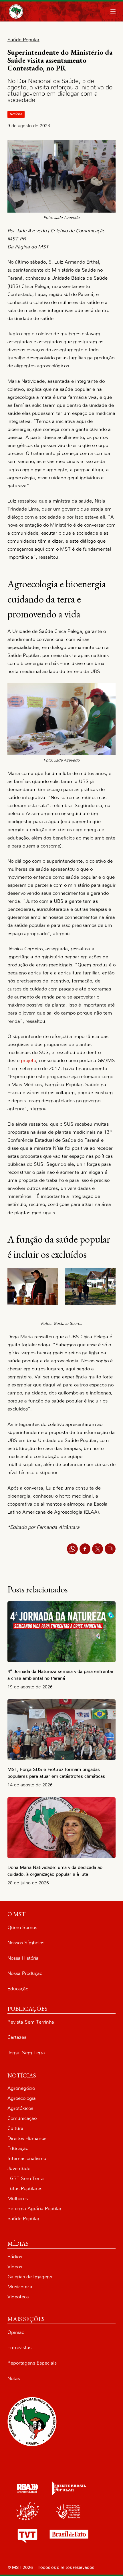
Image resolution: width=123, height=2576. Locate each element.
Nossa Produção (25, 1973)
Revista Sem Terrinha (31, 2022)
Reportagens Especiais (32, 2363)
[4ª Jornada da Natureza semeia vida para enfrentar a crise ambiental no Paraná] (61, 1632)
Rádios (15, 2257)
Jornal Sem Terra (26, 2053)
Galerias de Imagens (30, 2277)
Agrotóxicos (20, 2108)
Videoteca (18, 2297)
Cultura (15, 2128)
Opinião (16, 2332)
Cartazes (17, 2037)
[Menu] (113, 11)
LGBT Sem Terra (26, 2178)
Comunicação (22, 2118)
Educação (18, 1989)
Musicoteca (20, 2287)
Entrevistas (19, 2348)
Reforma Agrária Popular (34, 2209)
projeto (28, 1061)
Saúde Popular (23, 2219)
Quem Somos (22, 1927)
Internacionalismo (27, 2158)
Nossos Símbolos (26, 1943)
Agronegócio (21, 2088)
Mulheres (18, 2199)
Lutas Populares (25, 2188)
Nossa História (23, 1958)
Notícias (16, 114)
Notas (14, 2378)
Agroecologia (22, 2098)
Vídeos (15, 2267)
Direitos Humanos (27, 2138)
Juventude (19, 2168)
